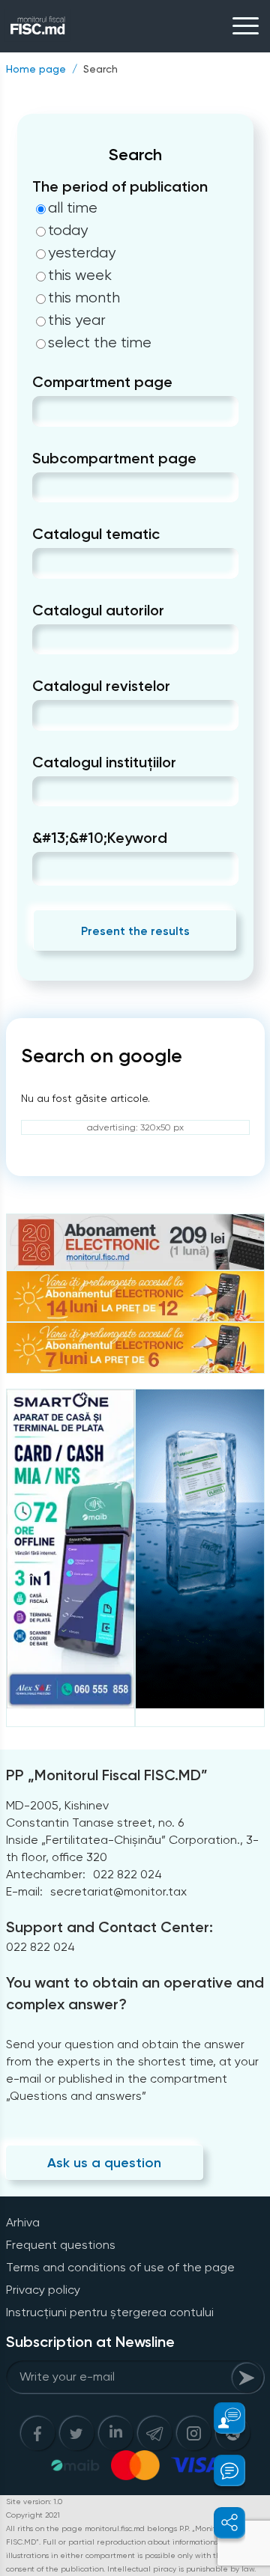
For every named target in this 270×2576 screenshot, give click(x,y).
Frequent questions (61, 2245)
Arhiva (23, 2222)
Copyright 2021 (33, 2515)
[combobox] (45, 411)
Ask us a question (104, 2163)
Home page (36, 69)
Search (100, 69)
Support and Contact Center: (109, 1927)
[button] (221, 2418)
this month (84, 298)
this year (77, 320)
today (68, 231)
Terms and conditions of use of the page (120, 2267)
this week (80, 275)
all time (73, 208)
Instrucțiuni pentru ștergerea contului (110, 2312)
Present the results (135, 931)
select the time (100, 343)
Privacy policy (43, 2290)
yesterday (82, 253)
